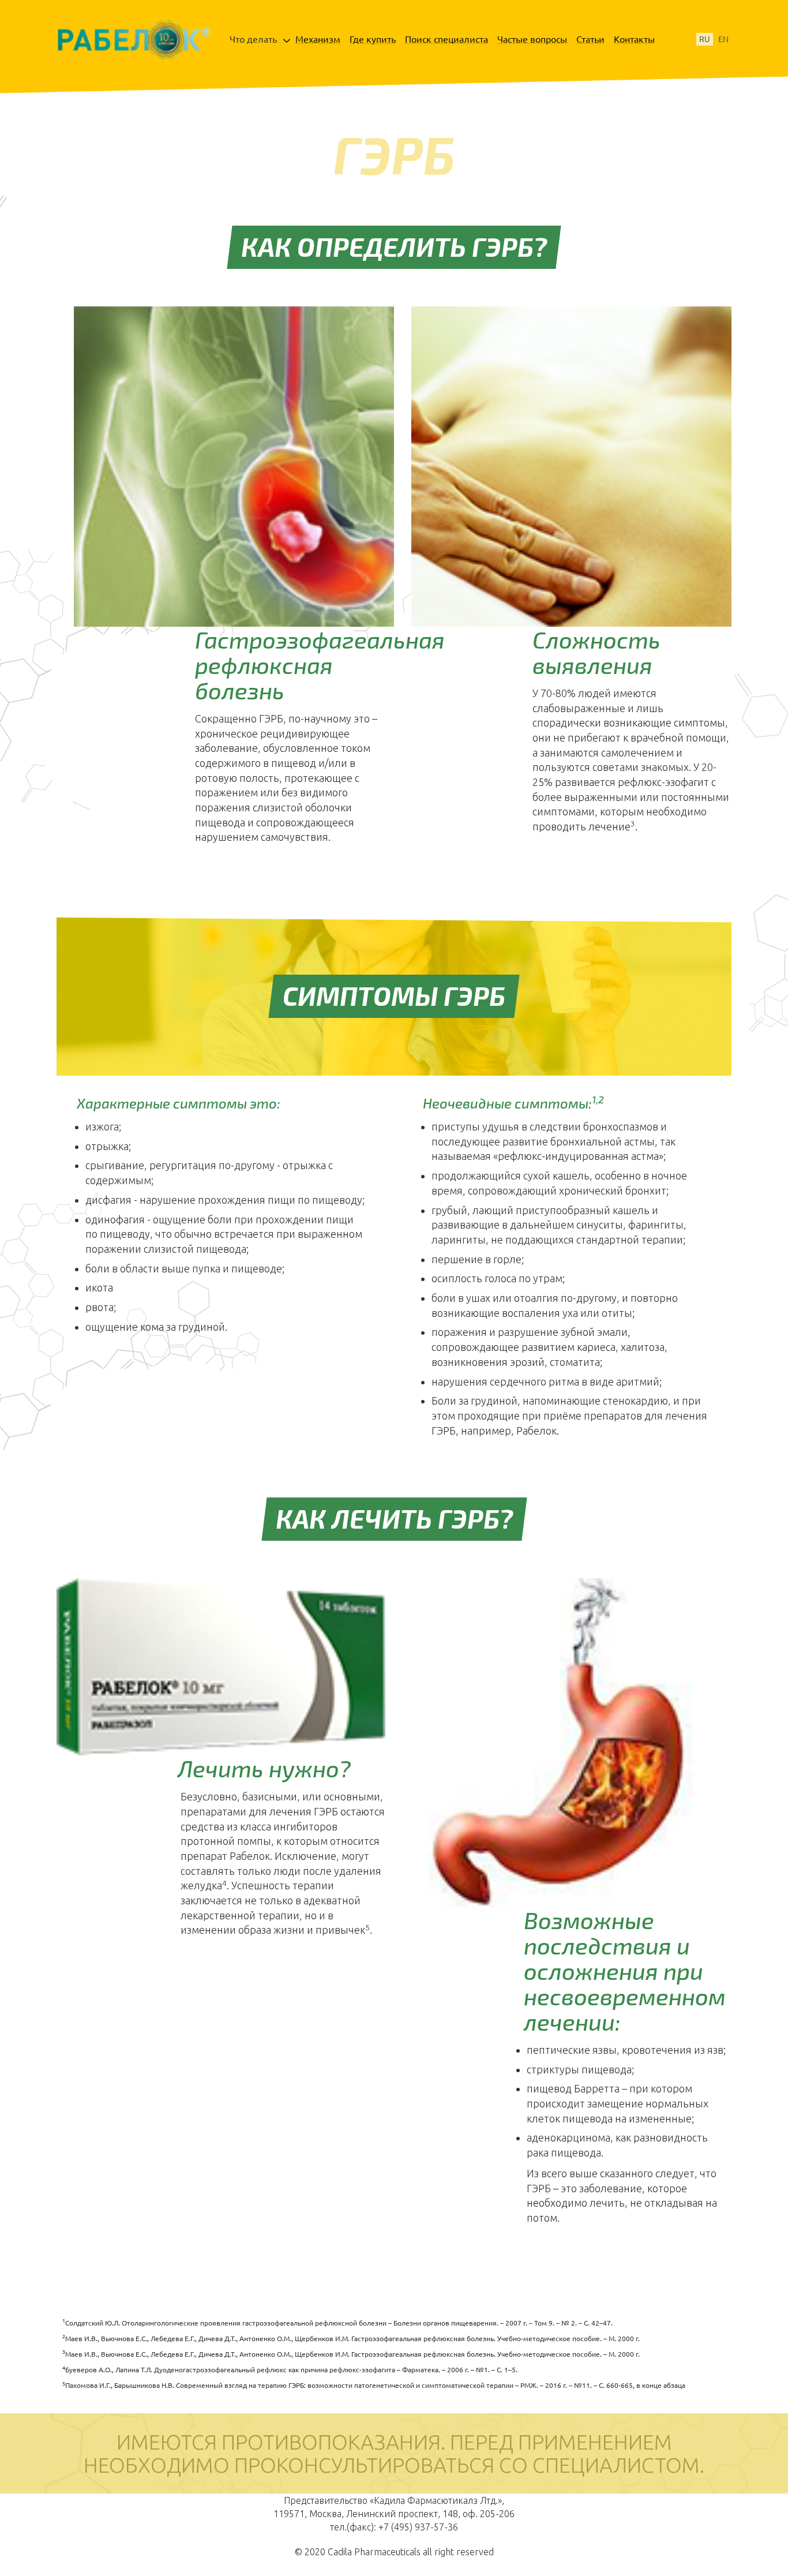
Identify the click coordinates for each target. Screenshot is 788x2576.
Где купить (373, 39)
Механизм (318, 39)
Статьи (590, 39)
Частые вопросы (532, 39)
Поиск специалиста (446, 39)
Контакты (634, 39)
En (723, 39)
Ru (705, 39)
